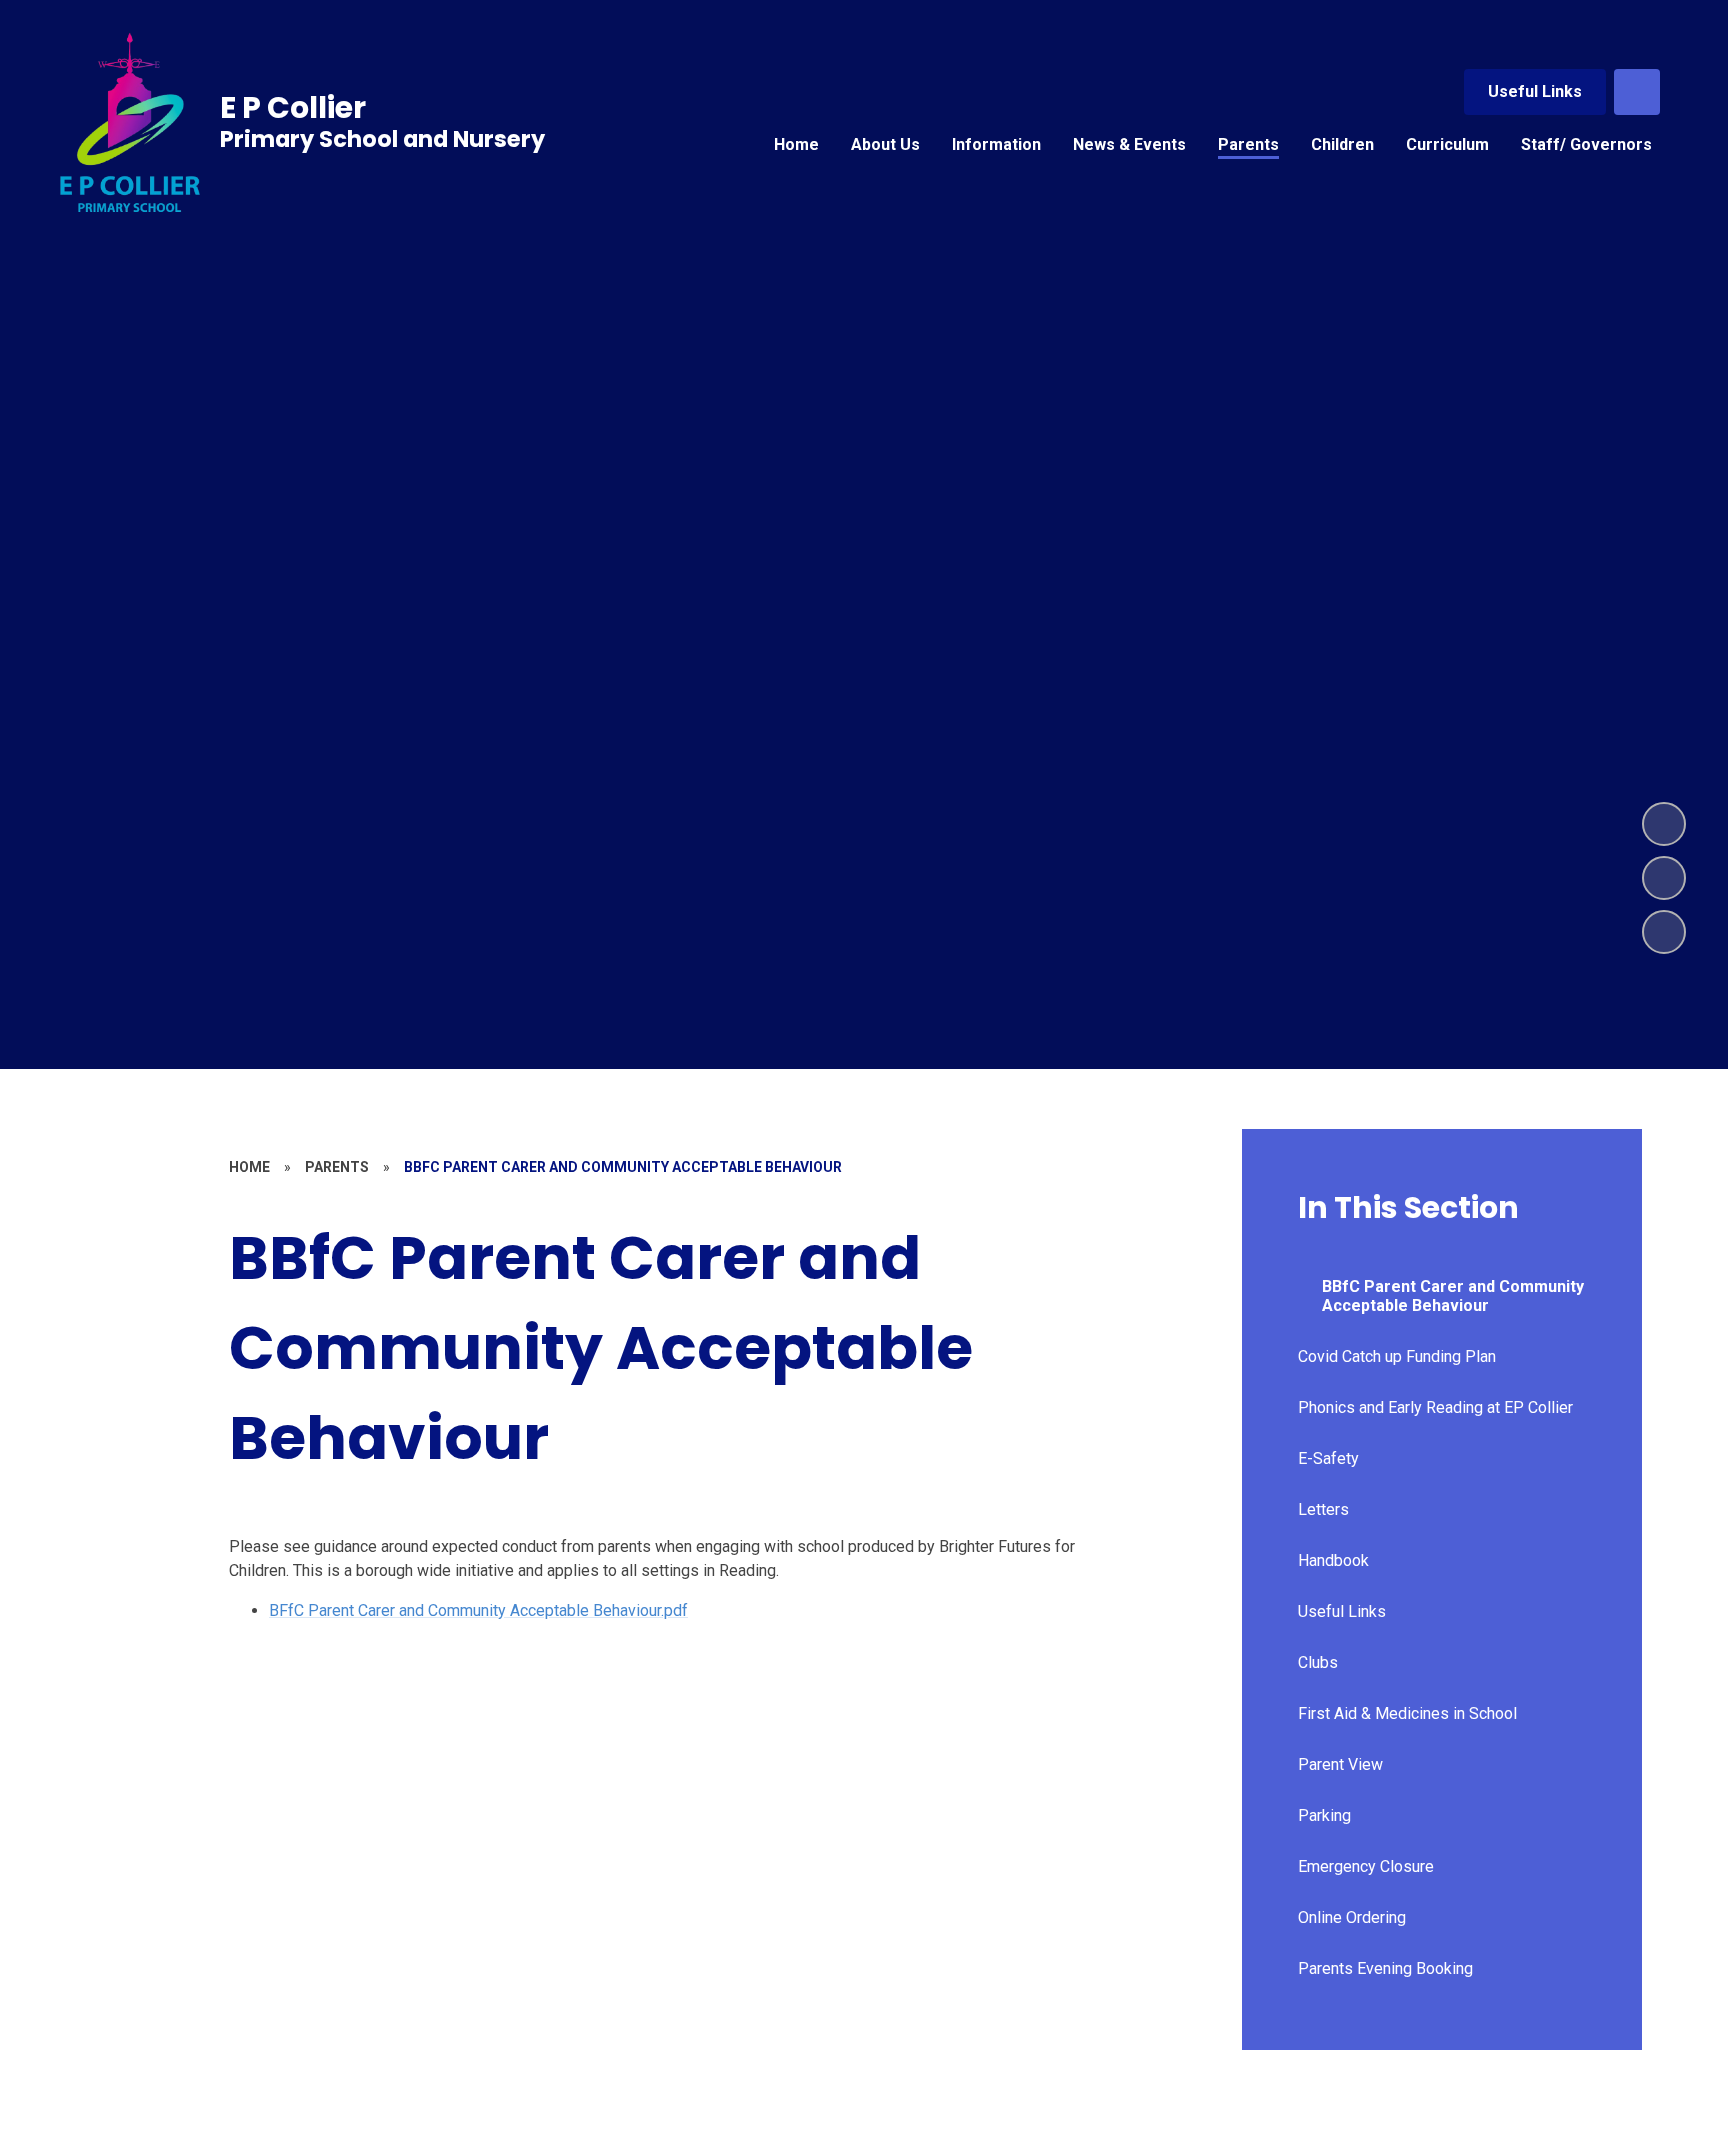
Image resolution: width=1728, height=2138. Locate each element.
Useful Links (1535, 91)
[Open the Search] (1637, 92)
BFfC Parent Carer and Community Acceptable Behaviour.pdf (478, 1610)
